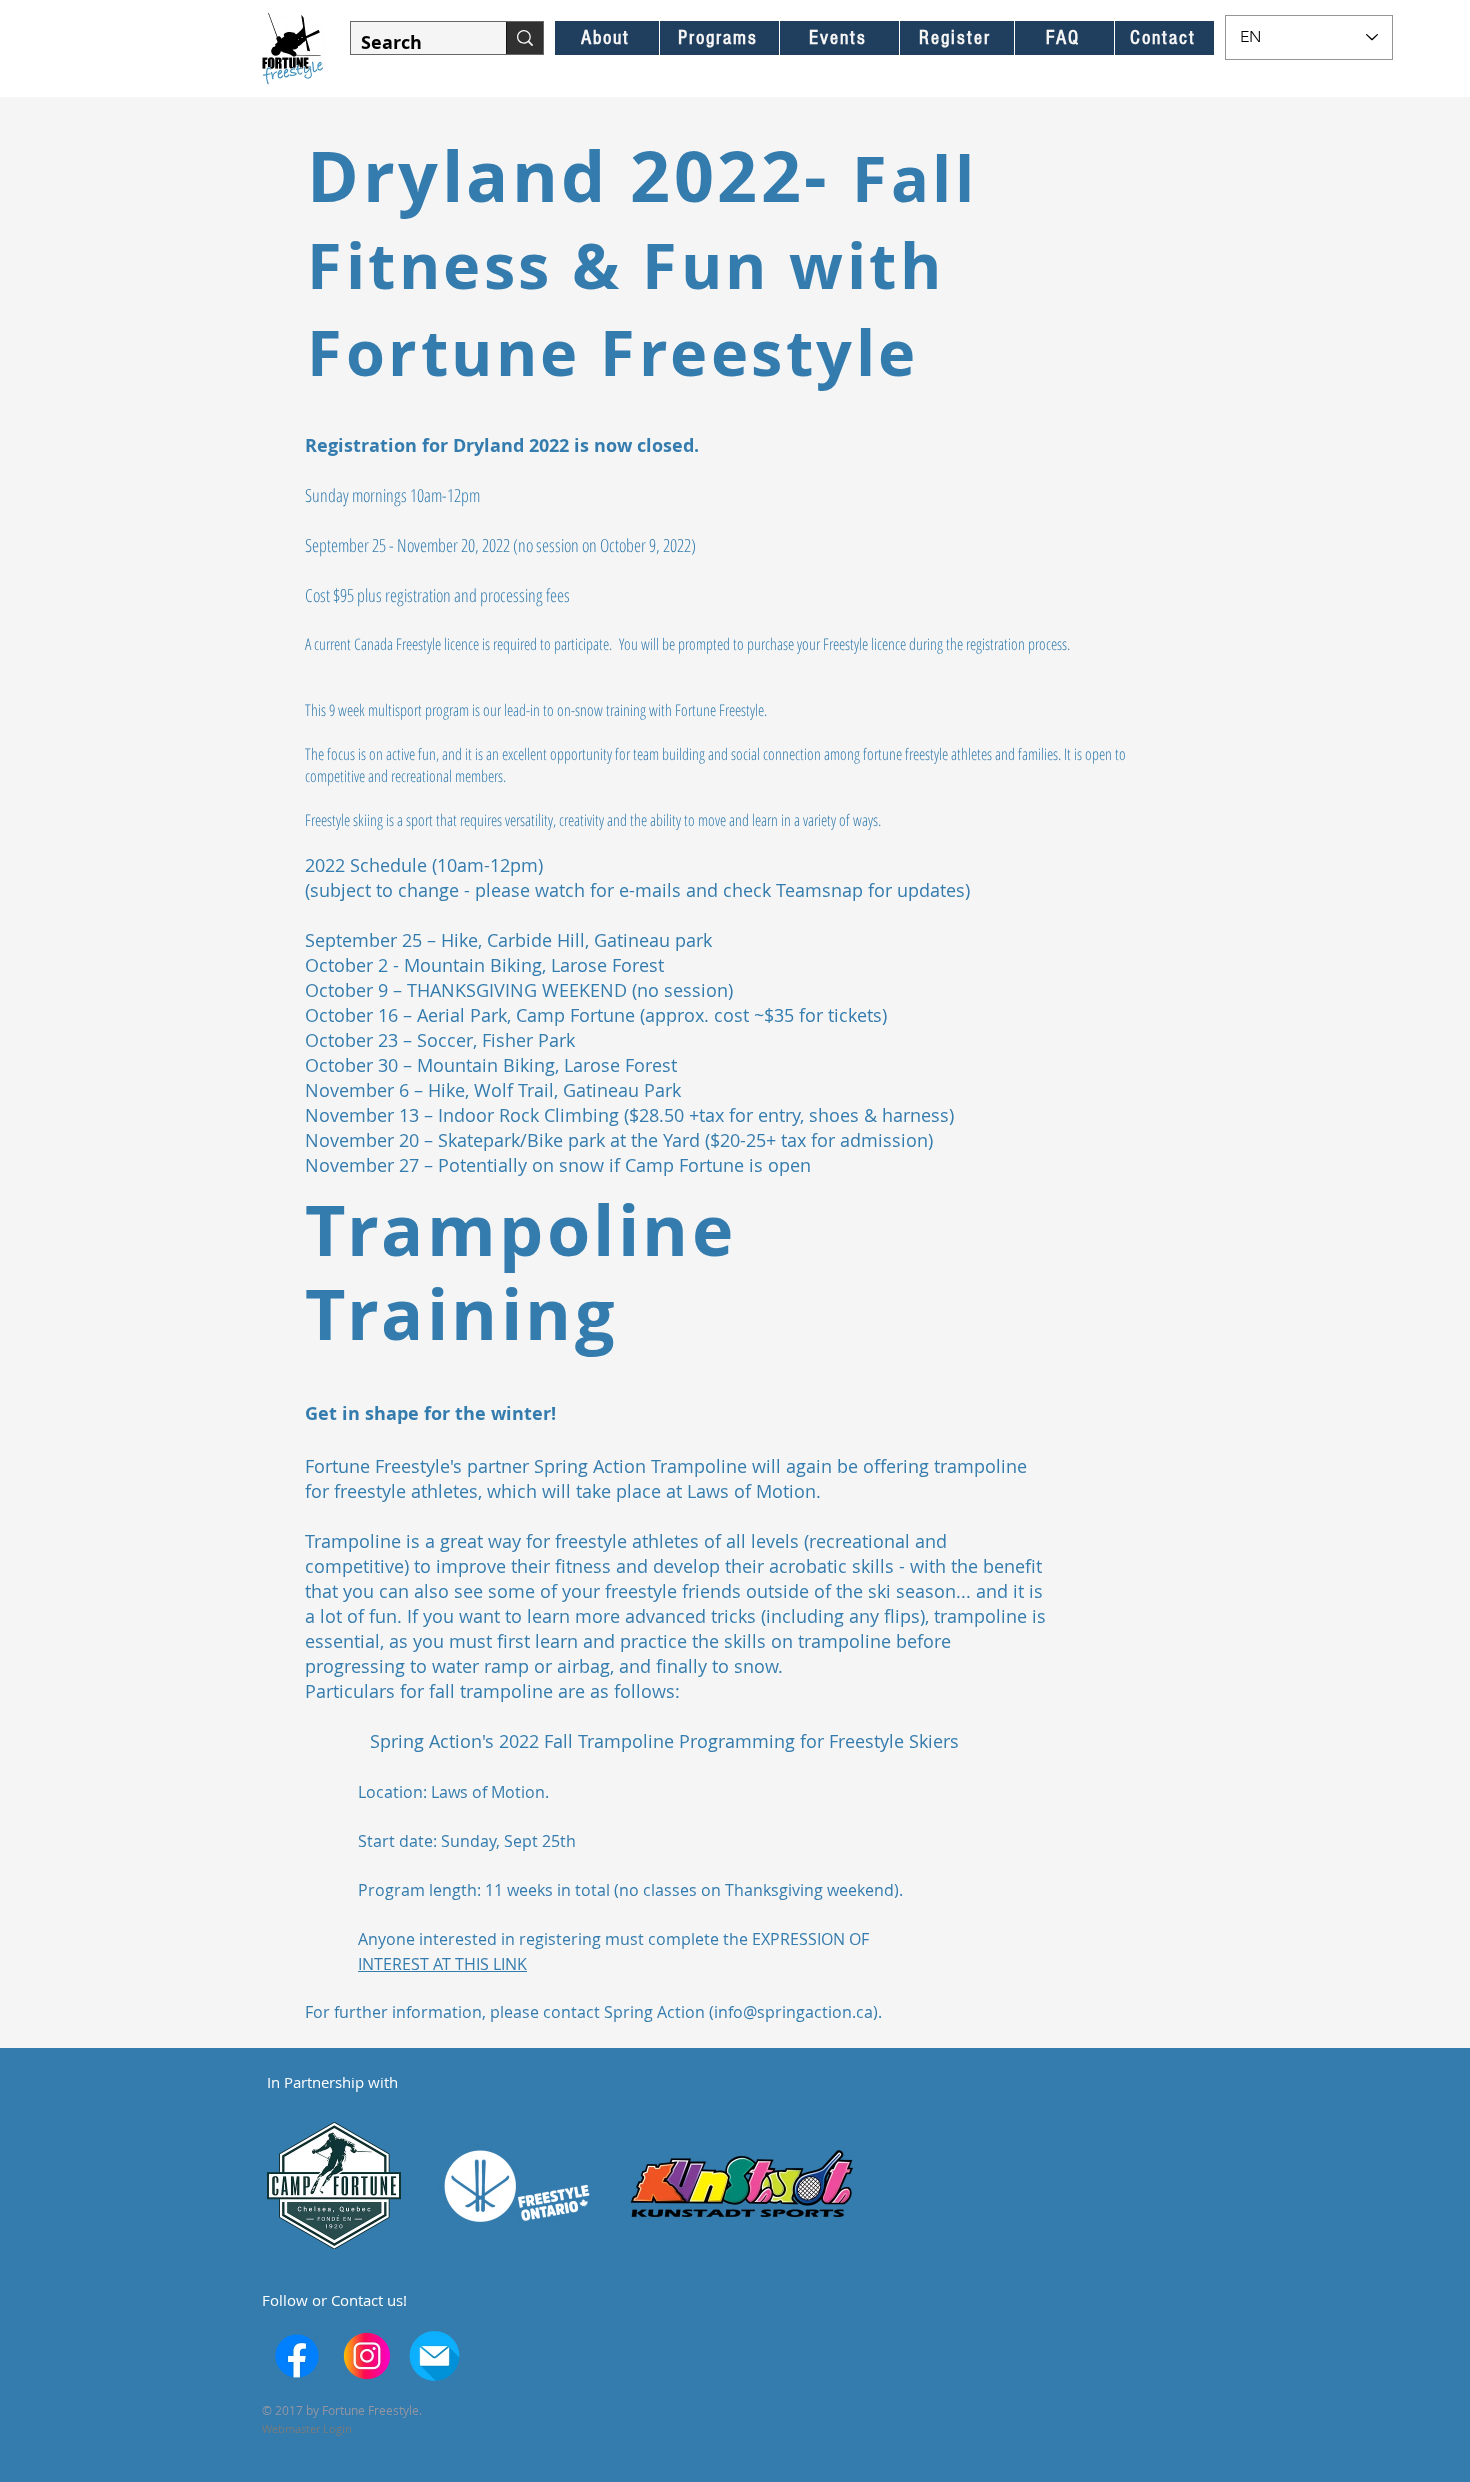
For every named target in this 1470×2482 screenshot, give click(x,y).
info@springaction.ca (793, 2012)
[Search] (524, 38)
